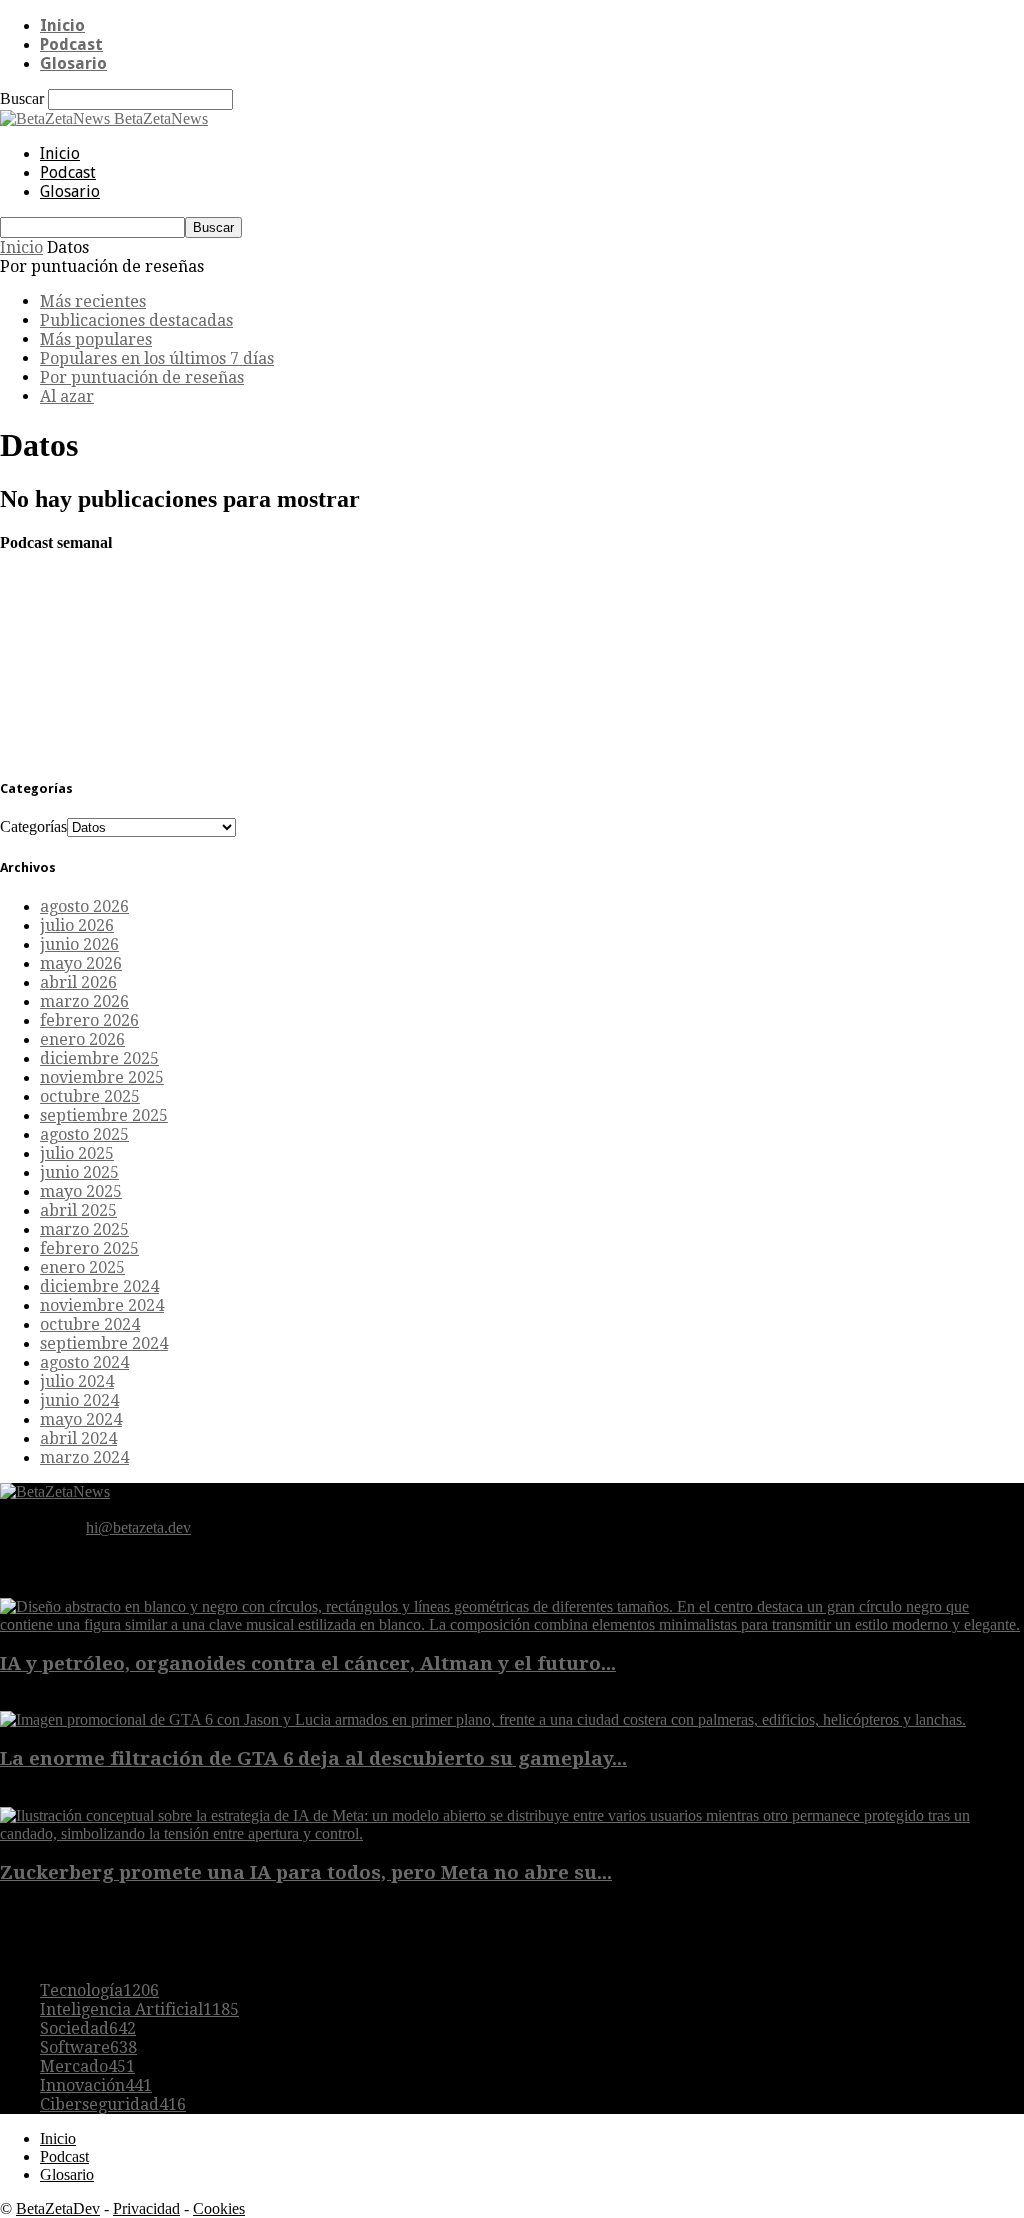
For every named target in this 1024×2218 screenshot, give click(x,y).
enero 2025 (82, 1267)
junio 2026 (79, 944)
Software (88, 2047)
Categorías (33, 826)
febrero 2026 (89, 1020)
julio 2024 (77, 1381)
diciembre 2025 (99, 1058)
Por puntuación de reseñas (142, 377)
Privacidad (146, 2208)
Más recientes (93, 301)
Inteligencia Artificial (139, 2009)
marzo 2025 (84, 1229)
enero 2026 (82, 1039)
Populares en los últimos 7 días (157, 358)
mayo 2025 (81, 1191)
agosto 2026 (84, 906)
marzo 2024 (84, 1457)
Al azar (67, 396)
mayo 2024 (81, 1419)
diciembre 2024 (99, 1286)
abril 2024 (78, 1438)
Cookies (219, 2208)
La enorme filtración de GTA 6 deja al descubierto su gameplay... (313, 1758)
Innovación (96, 2085)
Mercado (87, 2066)
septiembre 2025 (104, 1115)
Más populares (96, 339)
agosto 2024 (84, 1362)
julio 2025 (77, 1153)
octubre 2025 (90, 1096)
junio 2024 (79, 1400)
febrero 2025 (89, 1248)
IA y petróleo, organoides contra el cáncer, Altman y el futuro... (308, 1663)
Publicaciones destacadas (136, 320)
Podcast (71, 44)
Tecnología (99, 1990)
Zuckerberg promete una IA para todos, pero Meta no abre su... (306, 1872)
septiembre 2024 (104, 1343)
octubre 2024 (90, 1324)
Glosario (73, 63)
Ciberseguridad (113, 2104)
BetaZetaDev (58, 2208)
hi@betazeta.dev (138, 1527)
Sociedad (88, 2028)
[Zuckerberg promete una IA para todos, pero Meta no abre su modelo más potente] (512, 1833)
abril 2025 (78, 1210)
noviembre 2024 (102, 1305)
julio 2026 (77, 925)
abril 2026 (78, 982)
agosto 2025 (84, 1134)
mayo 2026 (81, 963)
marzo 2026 (84, 1001)
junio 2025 (79, 1172)
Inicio (62, 25)
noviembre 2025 (102, 1077)
